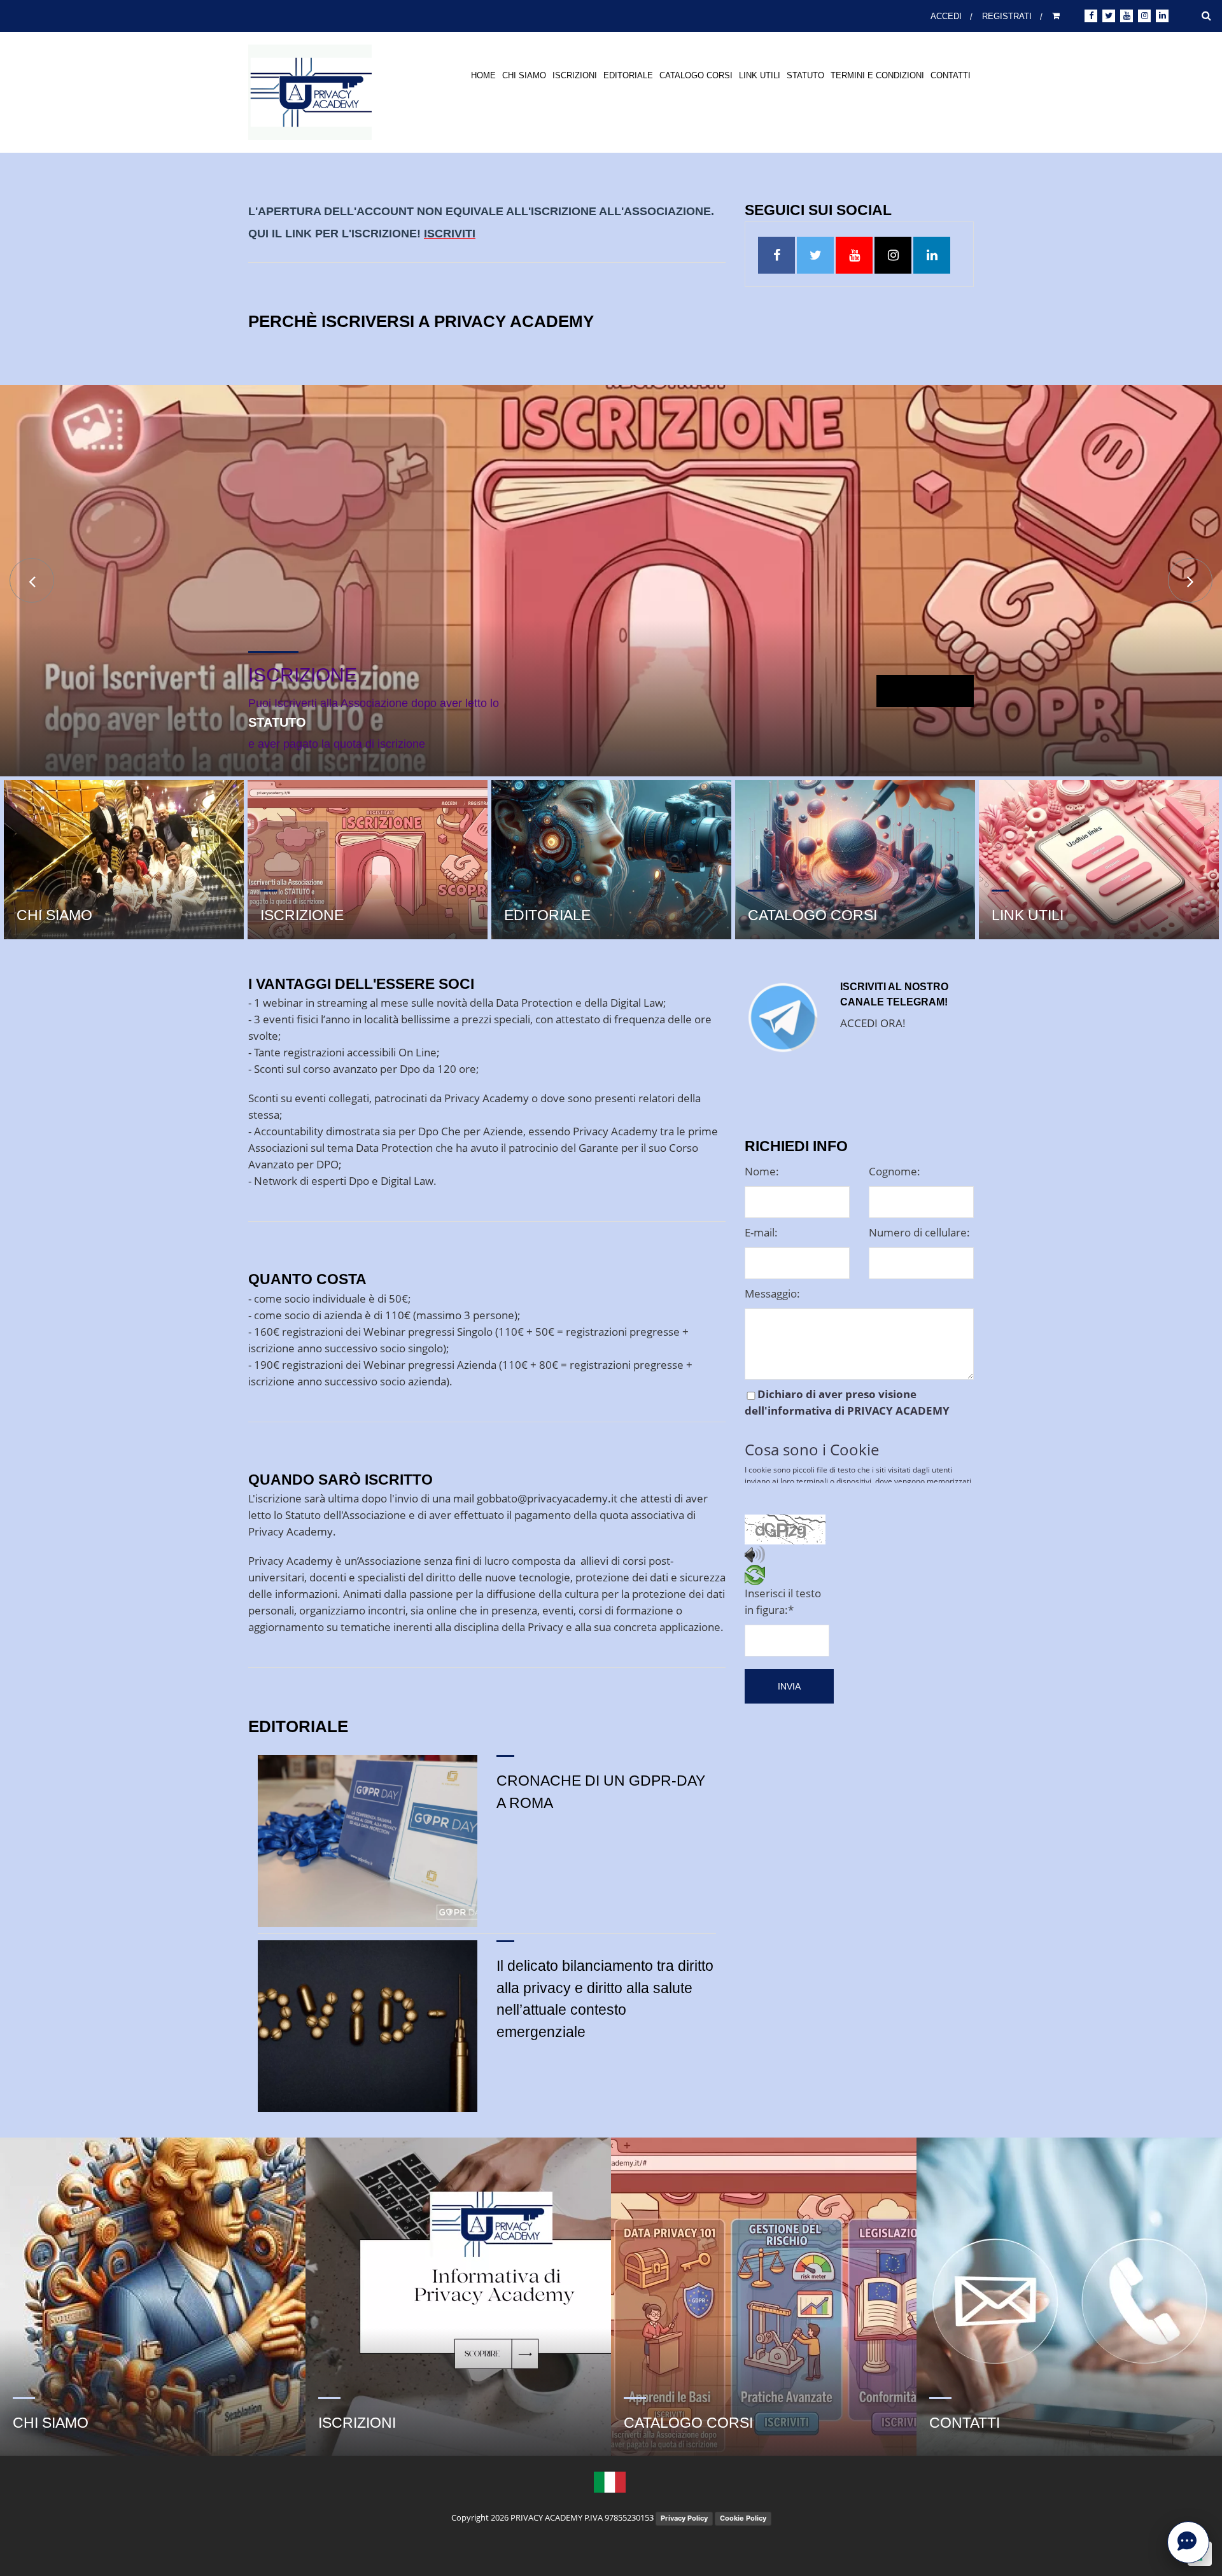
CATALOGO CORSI (696, 75)
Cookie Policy (743, 2518)
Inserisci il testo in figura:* (783, 1601)
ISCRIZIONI (575, 75)
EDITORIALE (628, 75)
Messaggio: (772, 1293)
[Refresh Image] (755, 1577)
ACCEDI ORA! (873, 1023)
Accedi (944, 16)
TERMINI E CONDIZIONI (877, 75)
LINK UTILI (760, 75)
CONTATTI (951, 75)
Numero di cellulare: (919, 1232)
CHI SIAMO (524, 75)
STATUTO (805, 75)
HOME (483, 75)
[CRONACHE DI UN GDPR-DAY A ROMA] (368, 1841)
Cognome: (895, 1171)
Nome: (762, 1171)
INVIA (789, 1686)
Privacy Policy (684, 2518)
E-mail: (761, 1232)
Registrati (1007, 16)
